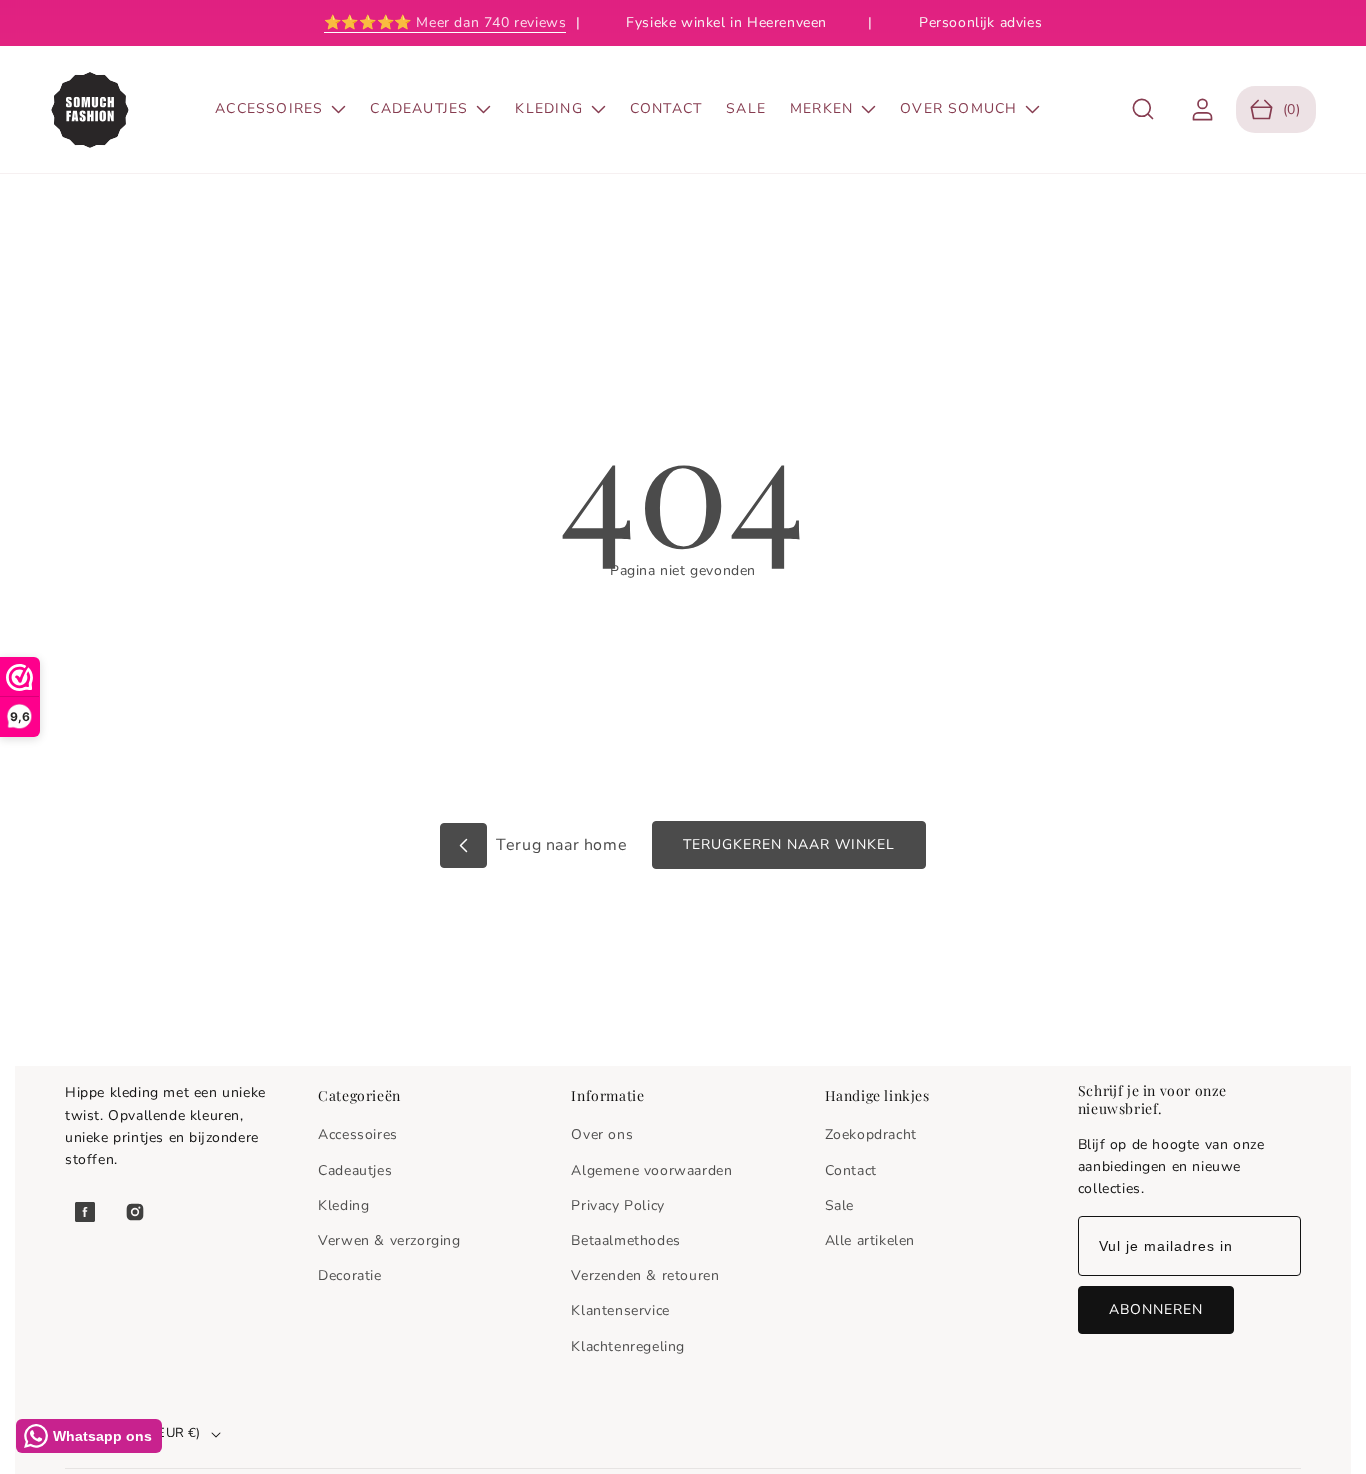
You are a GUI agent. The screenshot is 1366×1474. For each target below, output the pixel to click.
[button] (1143, 109)
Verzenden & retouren (645, 1275)
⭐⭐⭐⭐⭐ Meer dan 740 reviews (445, 22)
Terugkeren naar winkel (789, 844)
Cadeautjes (355, 1170)
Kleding (343, 1205)
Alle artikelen (870, 1240)
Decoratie (349, 1275)
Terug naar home (560, 845)
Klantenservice (620, 1310)
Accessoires (358, 1134)
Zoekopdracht (871, 1134)
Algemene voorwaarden (651, 1170)
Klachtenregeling (628, 1346)
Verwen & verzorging (389, 1240)
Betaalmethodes (625, 1240)
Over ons (602, 1134)
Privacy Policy (617, 1205)
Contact (851, 1170)
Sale (839, 1205)
